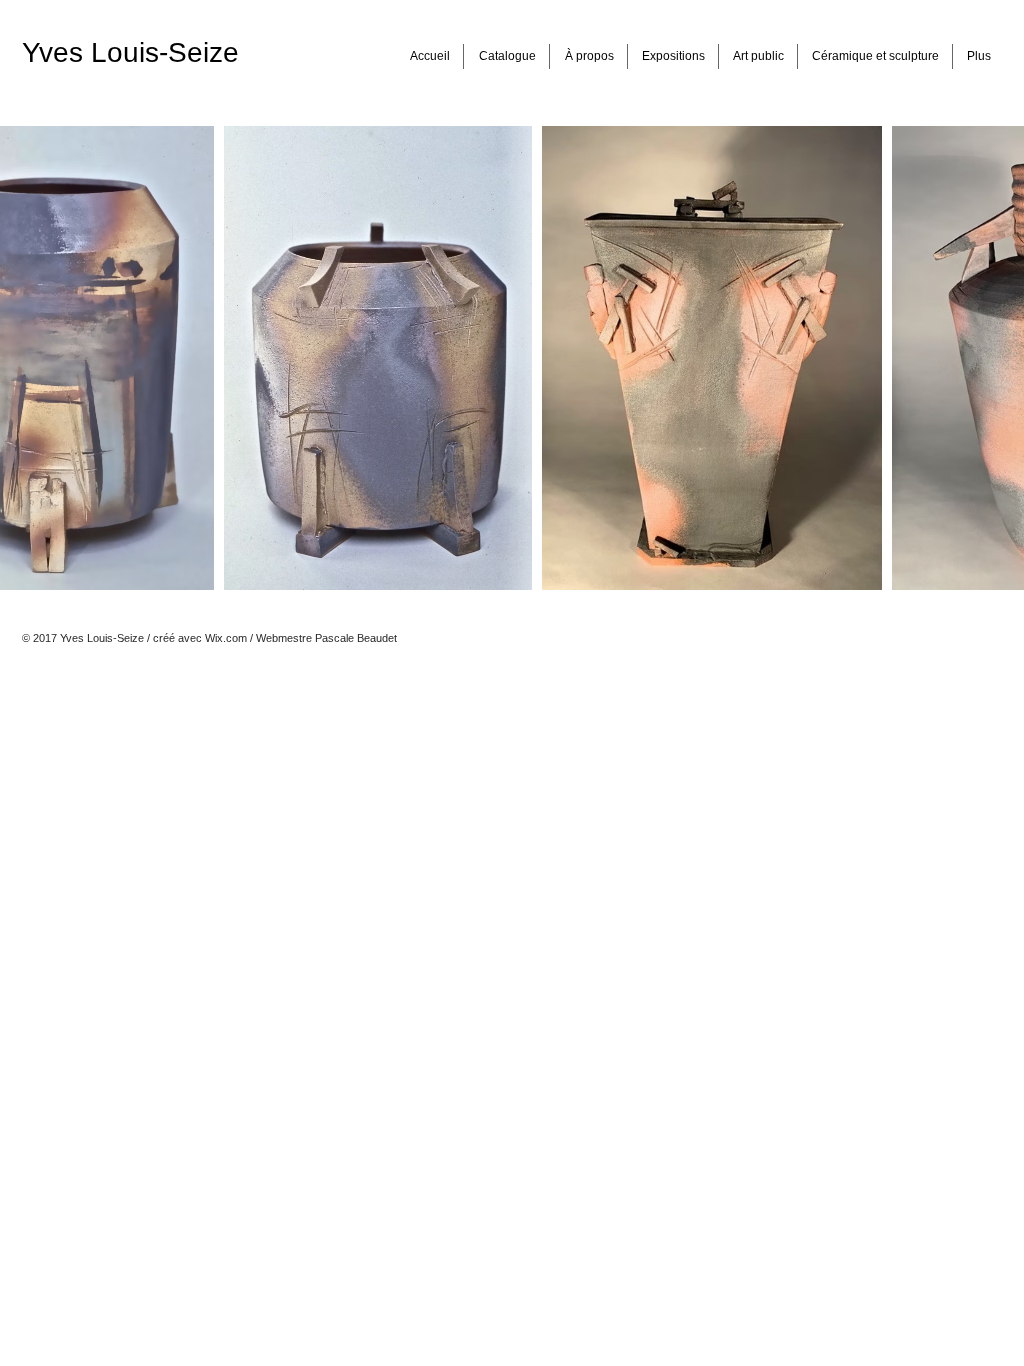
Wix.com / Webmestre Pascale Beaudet (301, 638)
